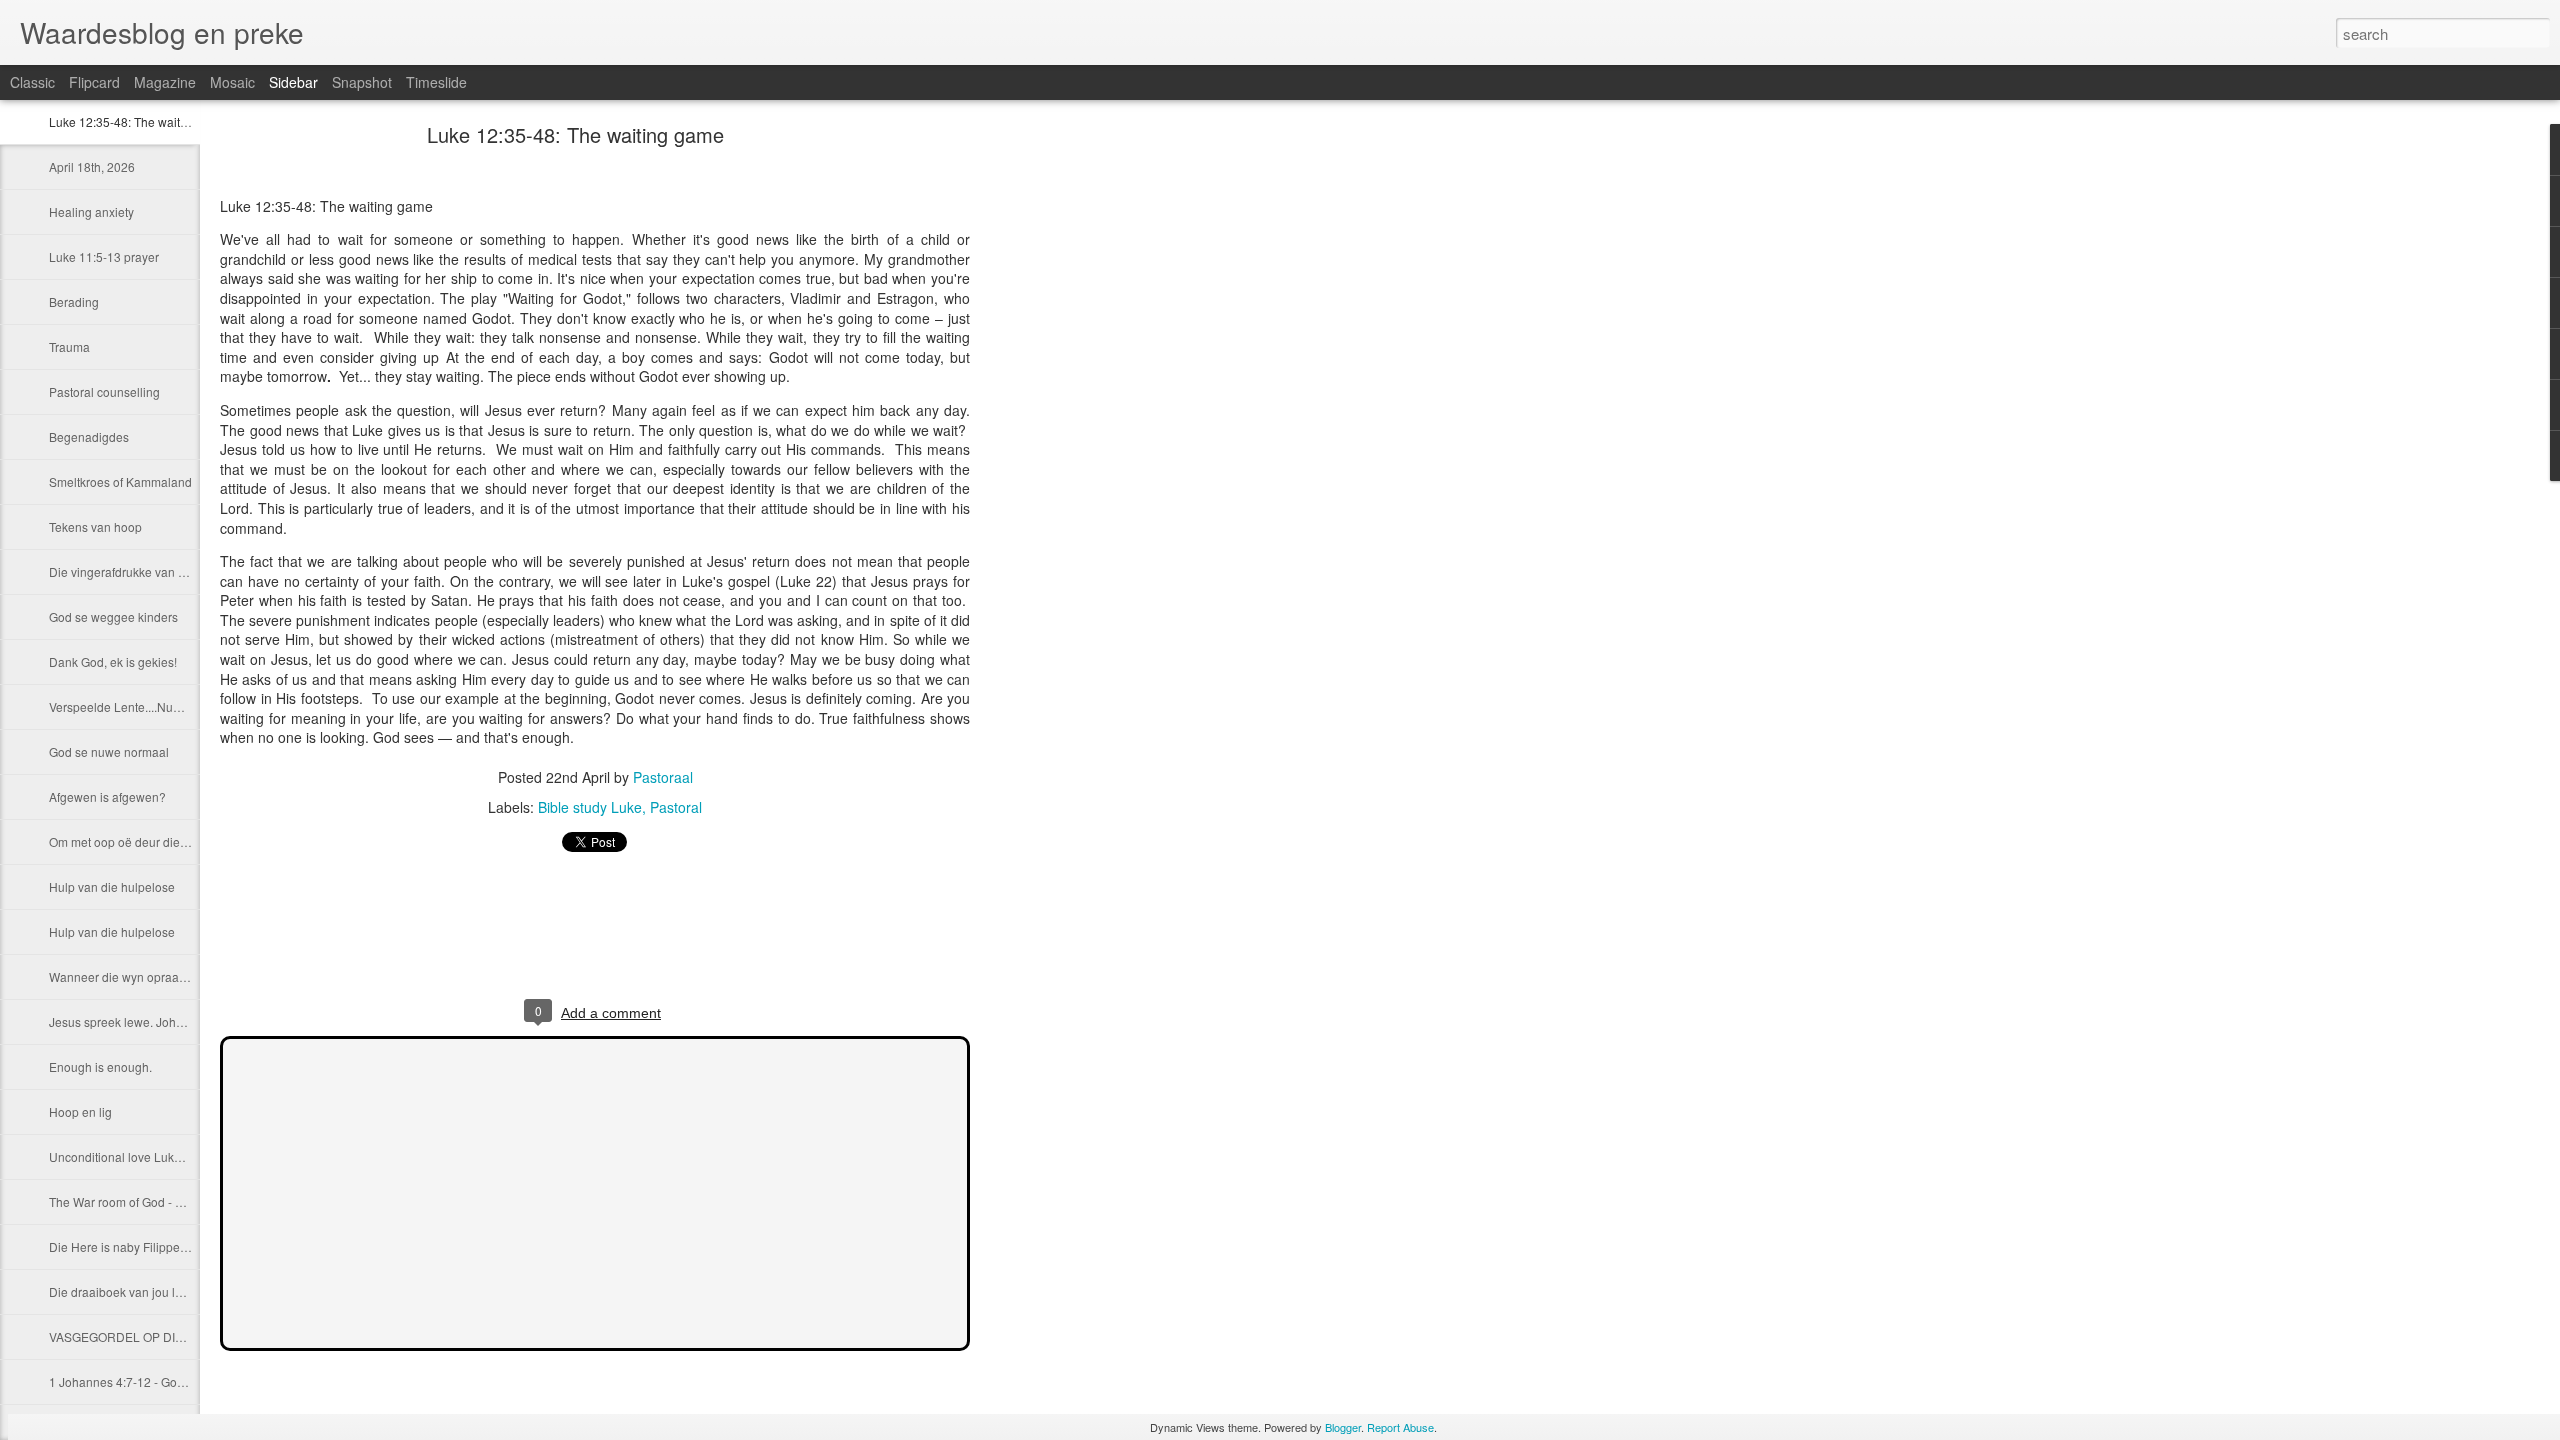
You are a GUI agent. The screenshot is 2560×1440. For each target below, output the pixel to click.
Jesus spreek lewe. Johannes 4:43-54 (152, 1021)
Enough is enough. (100, 1066)
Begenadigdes (89, 436)
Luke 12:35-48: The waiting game (140, 121)
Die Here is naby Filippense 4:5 (134, 1246)
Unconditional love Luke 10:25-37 (141, 1156)
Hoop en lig (80, 1111)
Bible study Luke (590, 807)
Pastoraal (663, 777)
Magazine (165, 82)
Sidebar (293, 82)
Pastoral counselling (104, 391)
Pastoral (676, 807)
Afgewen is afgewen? (107, 796)
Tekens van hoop (95, 526)
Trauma (69, 346)
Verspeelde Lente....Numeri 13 (131, 706)
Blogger (1343, 1427)
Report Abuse (1400, 1427)
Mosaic (232, 82)
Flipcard (94, 82)
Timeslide (436, 82)
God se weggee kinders (113, 616)
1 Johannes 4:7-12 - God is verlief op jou (159, 1381)
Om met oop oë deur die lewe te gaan (151, 841)
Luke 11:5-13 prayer (104, 256)
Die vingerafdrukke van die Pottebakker (156, 571)
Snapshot (362, 82)
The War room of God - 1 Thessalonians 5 (162, 1201)
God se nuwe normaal (109, 751)
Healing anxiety (91, 211)
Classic (32, 82)
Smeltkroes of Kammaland (120, 481)
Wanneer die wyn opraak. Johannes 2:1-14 (166, 976)
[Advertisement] (1080, 445)
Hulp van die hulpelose (112, 886)
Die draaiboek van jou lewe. (125, 1291)
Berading (74, 301)
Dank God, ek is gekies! (113, 661)
